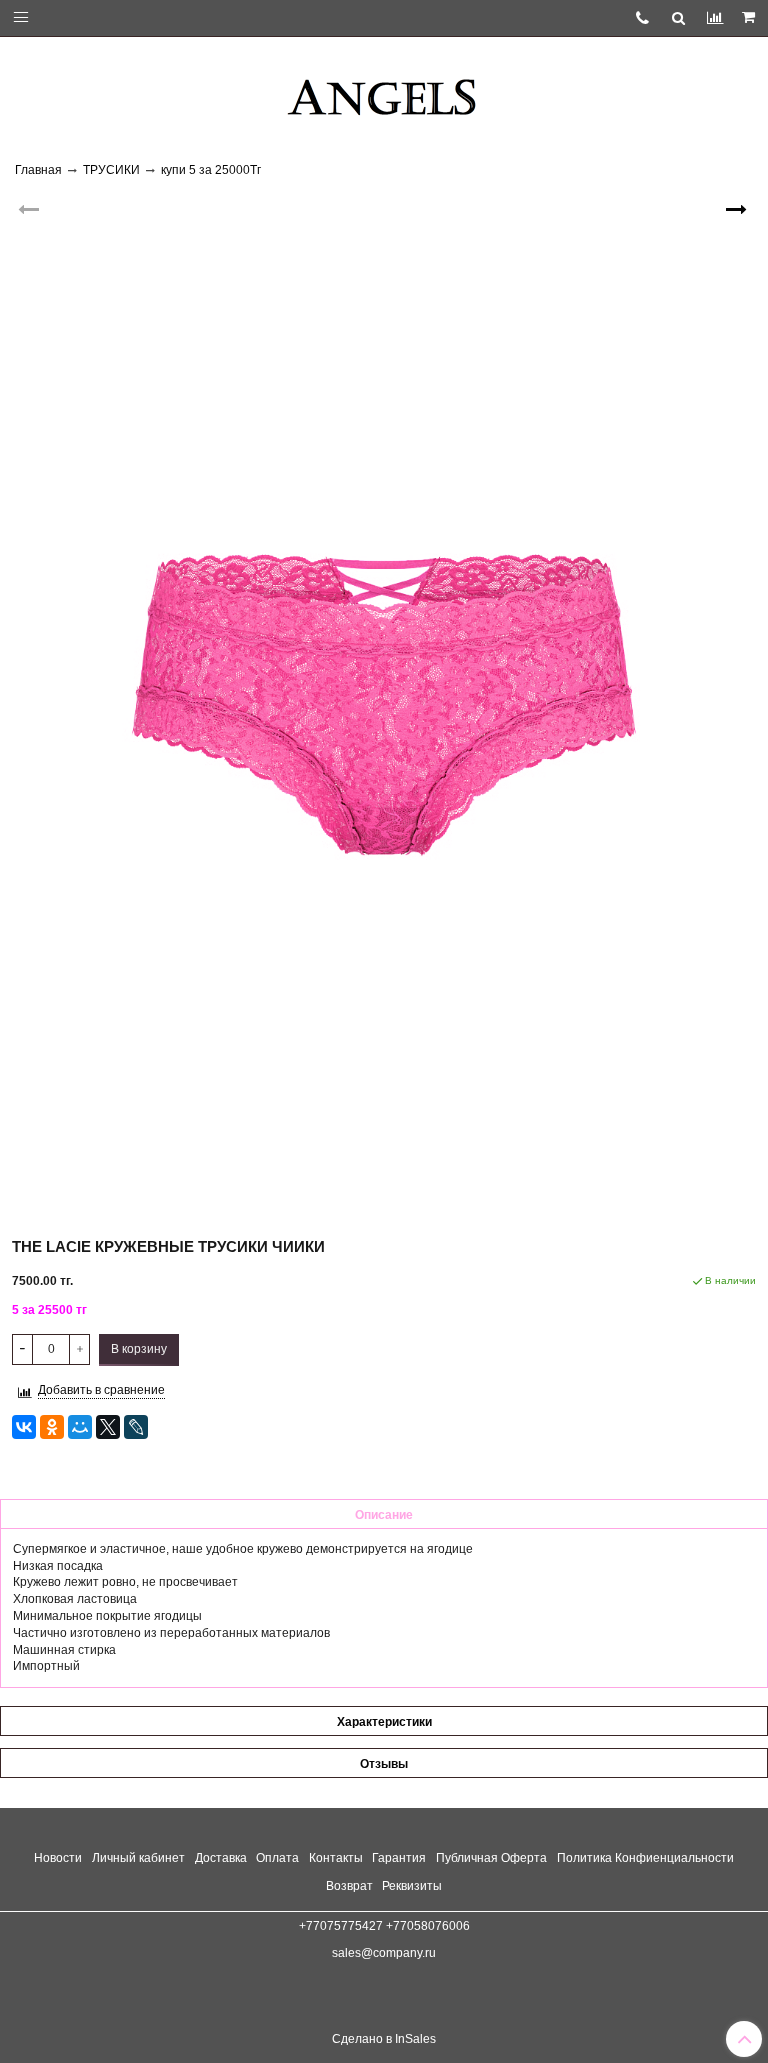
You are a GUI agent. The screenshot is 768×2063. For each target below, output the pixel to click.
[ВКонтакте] (24, 1427)
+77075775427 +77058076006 (384, 1926)
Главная (38, 170)
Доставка (221, 1858)
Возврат (349, 1886)
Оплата (277, 1858)
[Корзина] (750, 18)
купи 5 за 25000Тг (211, 170)
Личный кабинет (138, 1858)
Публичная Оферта (491, 1858)
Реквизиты (412, 1886)
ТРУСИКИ (111, 170)
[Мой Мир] (80, 1427)
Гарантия (399, 1858)
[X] (108, 1427)
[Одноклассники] (52, 1427)
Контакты (336, 1858)
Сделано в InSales (384, 2039)
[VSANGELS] (384, 90)
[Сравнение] (714, 17)
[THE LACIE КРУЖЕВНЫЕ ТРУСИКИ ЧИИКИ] (384, 702)
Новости (58, 1858)
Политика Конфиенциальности (645, 1858)
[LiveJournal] (136, 1427)
